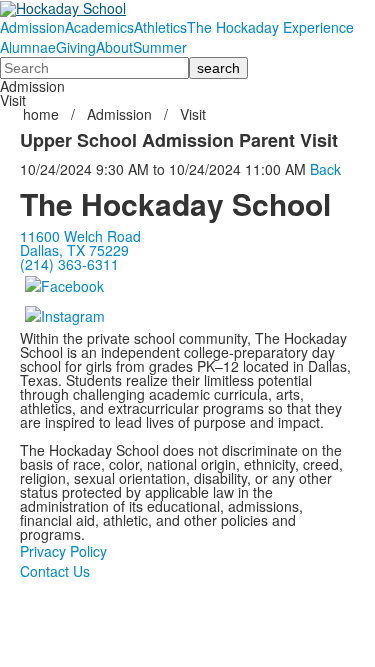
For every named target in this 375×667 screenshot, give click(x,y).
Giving (76, 47)
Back (325, 169)
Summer (160, 47)
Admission (32, 27)
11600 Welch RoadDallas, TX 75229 (80, 243)
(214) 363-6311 (69, 264)
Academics (99, 27)
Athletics (160, 27)
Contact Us (55, 571)
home (43, 114)
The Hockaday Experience (270, 27)
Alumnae (28, 47)
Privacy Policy (63, 551)
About (114, 47)
